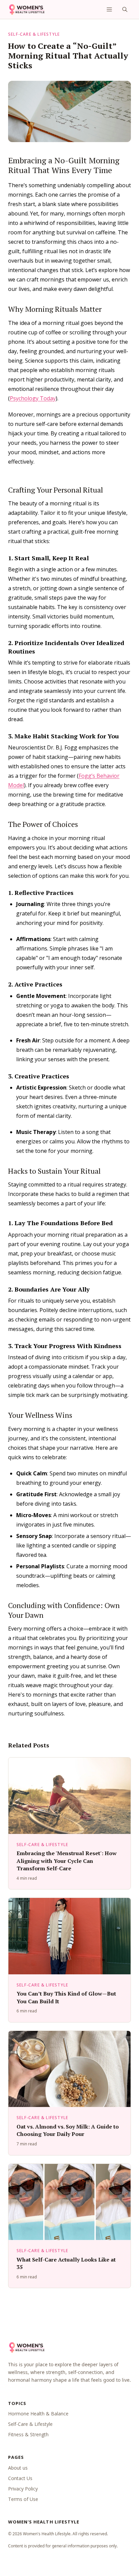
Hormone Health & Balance (38, 2414)
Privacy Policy (23, 2489)
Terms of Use (23, 2499)
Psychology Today (33, 398)
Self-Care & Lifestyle (34, 34)
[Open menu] (109, 9)
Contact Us (20, 2478)
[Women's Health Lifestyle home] (26, 9)
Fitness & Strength (28, 2434)
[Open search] (125, 9)
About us (18, 2468)
